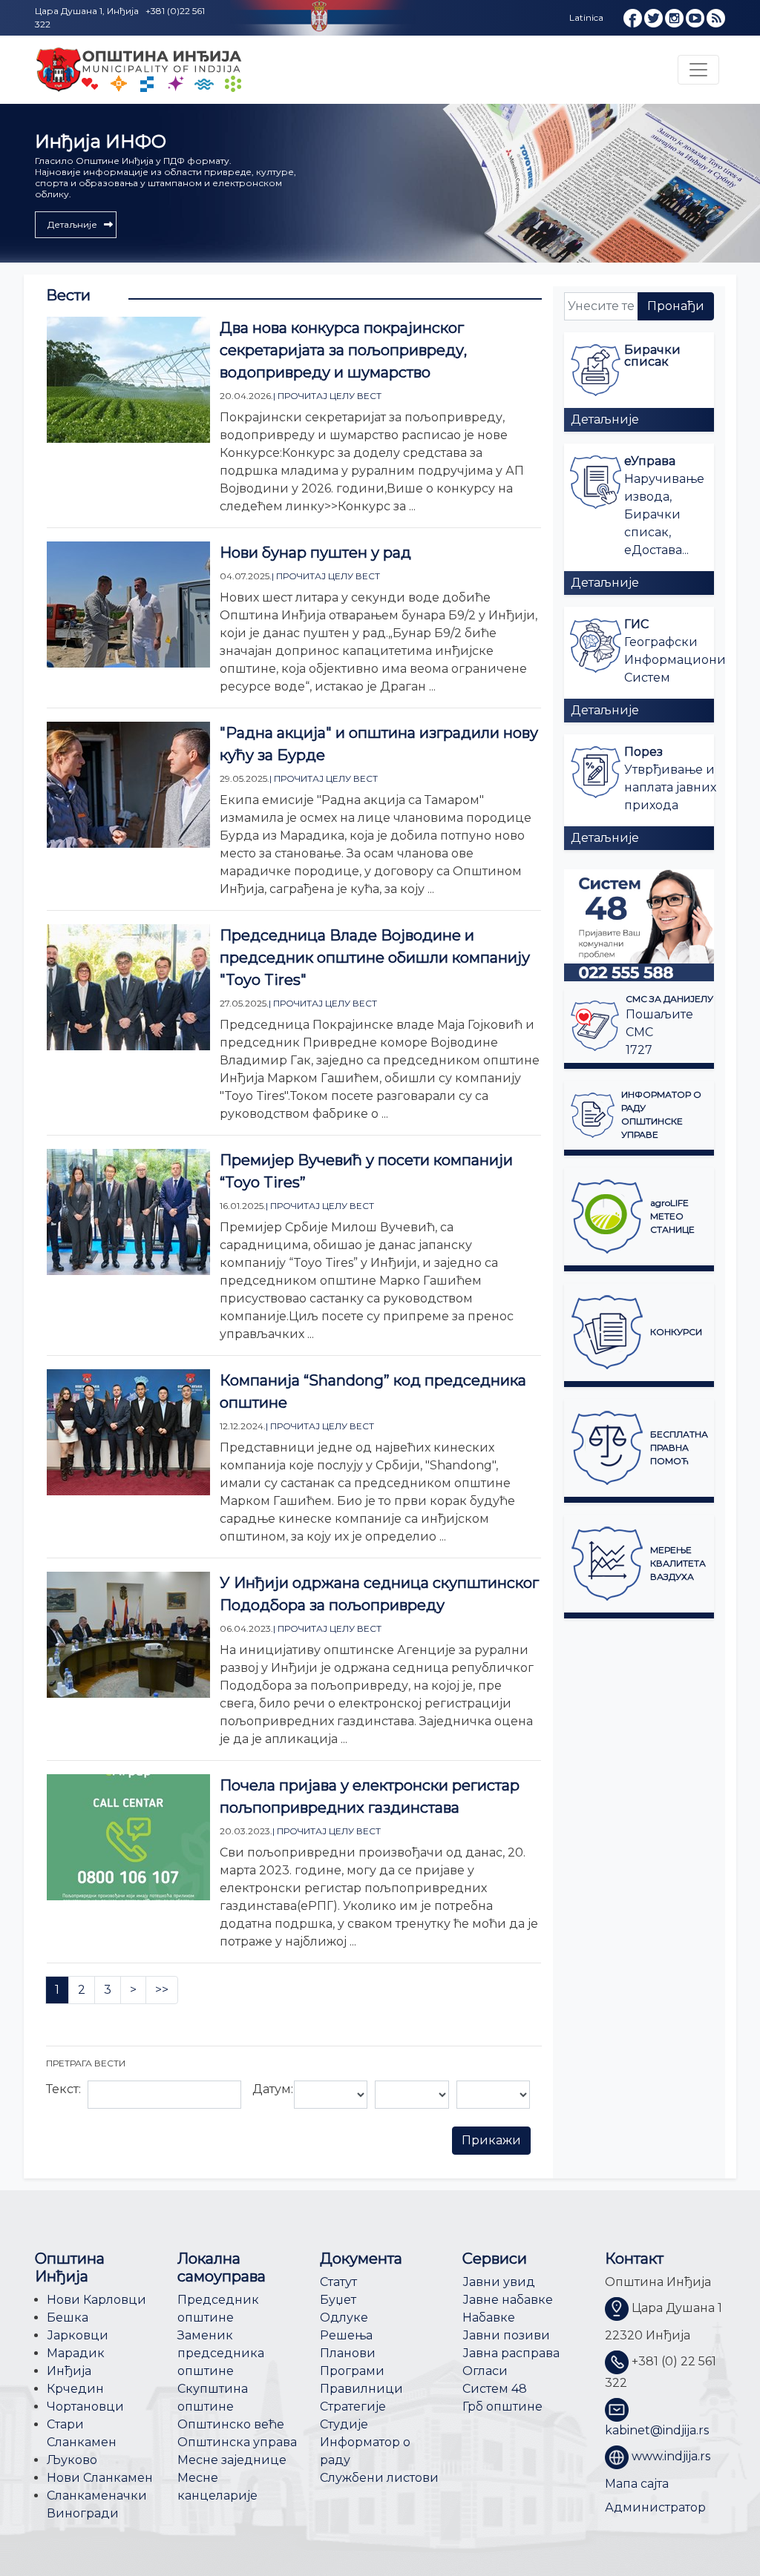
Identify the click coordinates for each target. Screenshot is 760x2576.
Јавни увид (499, 2282)
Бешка (68, 2318)
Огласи (485, 2371)
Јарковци (78, 2335)
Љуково (72, 2460)
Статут (338, 2282)
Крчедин (75, 2389)
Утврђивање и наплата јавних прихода (670, 787)
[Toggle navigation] (698, 70)
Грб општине (502, 2407)
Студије (344, 2424)
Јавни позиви (506, 2335)
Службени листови (379, 2478)
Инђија (69, 2371)
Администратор (655, 2507)
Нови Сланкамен (100, 2478)
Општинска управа (237, 2442)
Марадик (76, 2353)
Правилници (361, 2389)
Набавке (489, 2318)
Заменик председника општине (221, 2353)
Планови (348, 2353)
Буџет (338, 2300)
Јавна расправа (511, 2353)
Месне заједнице (232, 2460)
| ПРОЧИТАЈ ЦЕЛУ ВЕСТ (327, 396)
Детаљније (605, 419)
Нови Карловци (96, 2300)
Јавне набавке (508, 2300)
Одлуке (344, 2318)
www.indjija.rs (671, 2456)
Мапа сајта (637, 2484)
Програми (352, 2371)
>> (162, 1990)
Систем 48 (495, 2389)
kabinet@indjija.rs (657, 2430)
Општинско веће (231, 2424)
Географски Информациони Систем (675, 660)
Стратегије (353, 2407)
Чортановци (85, 2407)
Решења (346, 2335)
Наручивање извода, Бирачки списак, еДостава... (664, 514)
